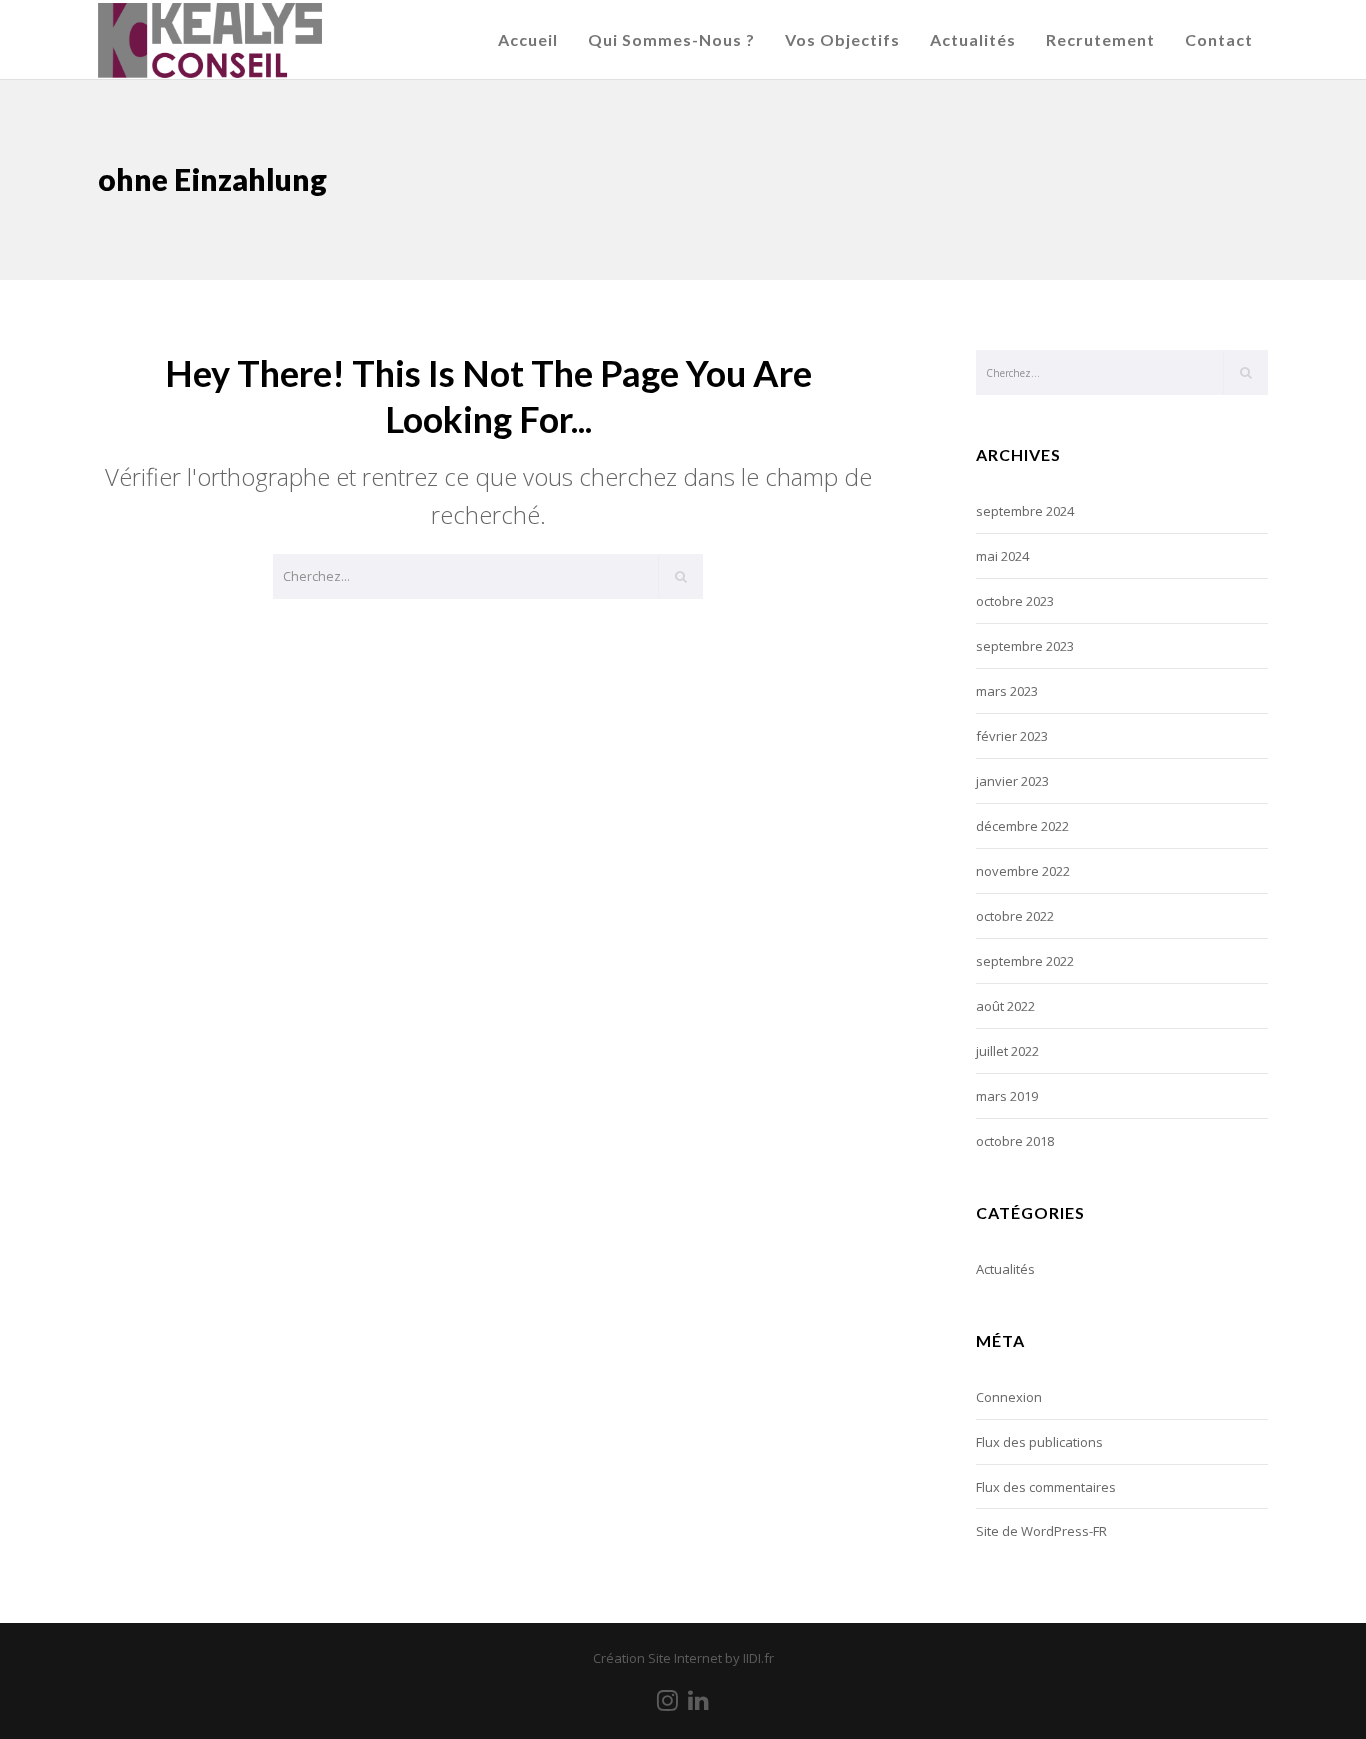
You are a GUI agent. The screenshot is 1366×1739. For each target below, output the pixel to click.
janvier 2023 (1012, 781)
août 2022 (1005, 1006)
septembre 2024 (1025, 511)
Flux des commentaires (1046, 1487)
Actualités (1005, 1269)
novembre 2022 (1023, 871)
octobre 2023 (1015, 601)
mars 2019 (1007, 1096)
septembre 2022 (1025, 961)
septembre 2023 (1025, 646)
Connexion (1009, 1397)
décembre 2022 (1022, 826)
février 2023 (1012, 736)
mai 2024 (1002, 556)
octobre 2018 (1015, 1141)
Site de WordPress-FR (1041, 1531)
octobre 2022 (1015, 916)
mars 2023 (1007, 691)
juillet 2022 (1007, 1051)
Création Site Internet (657, 1658)
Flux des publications (1039, 1442)
